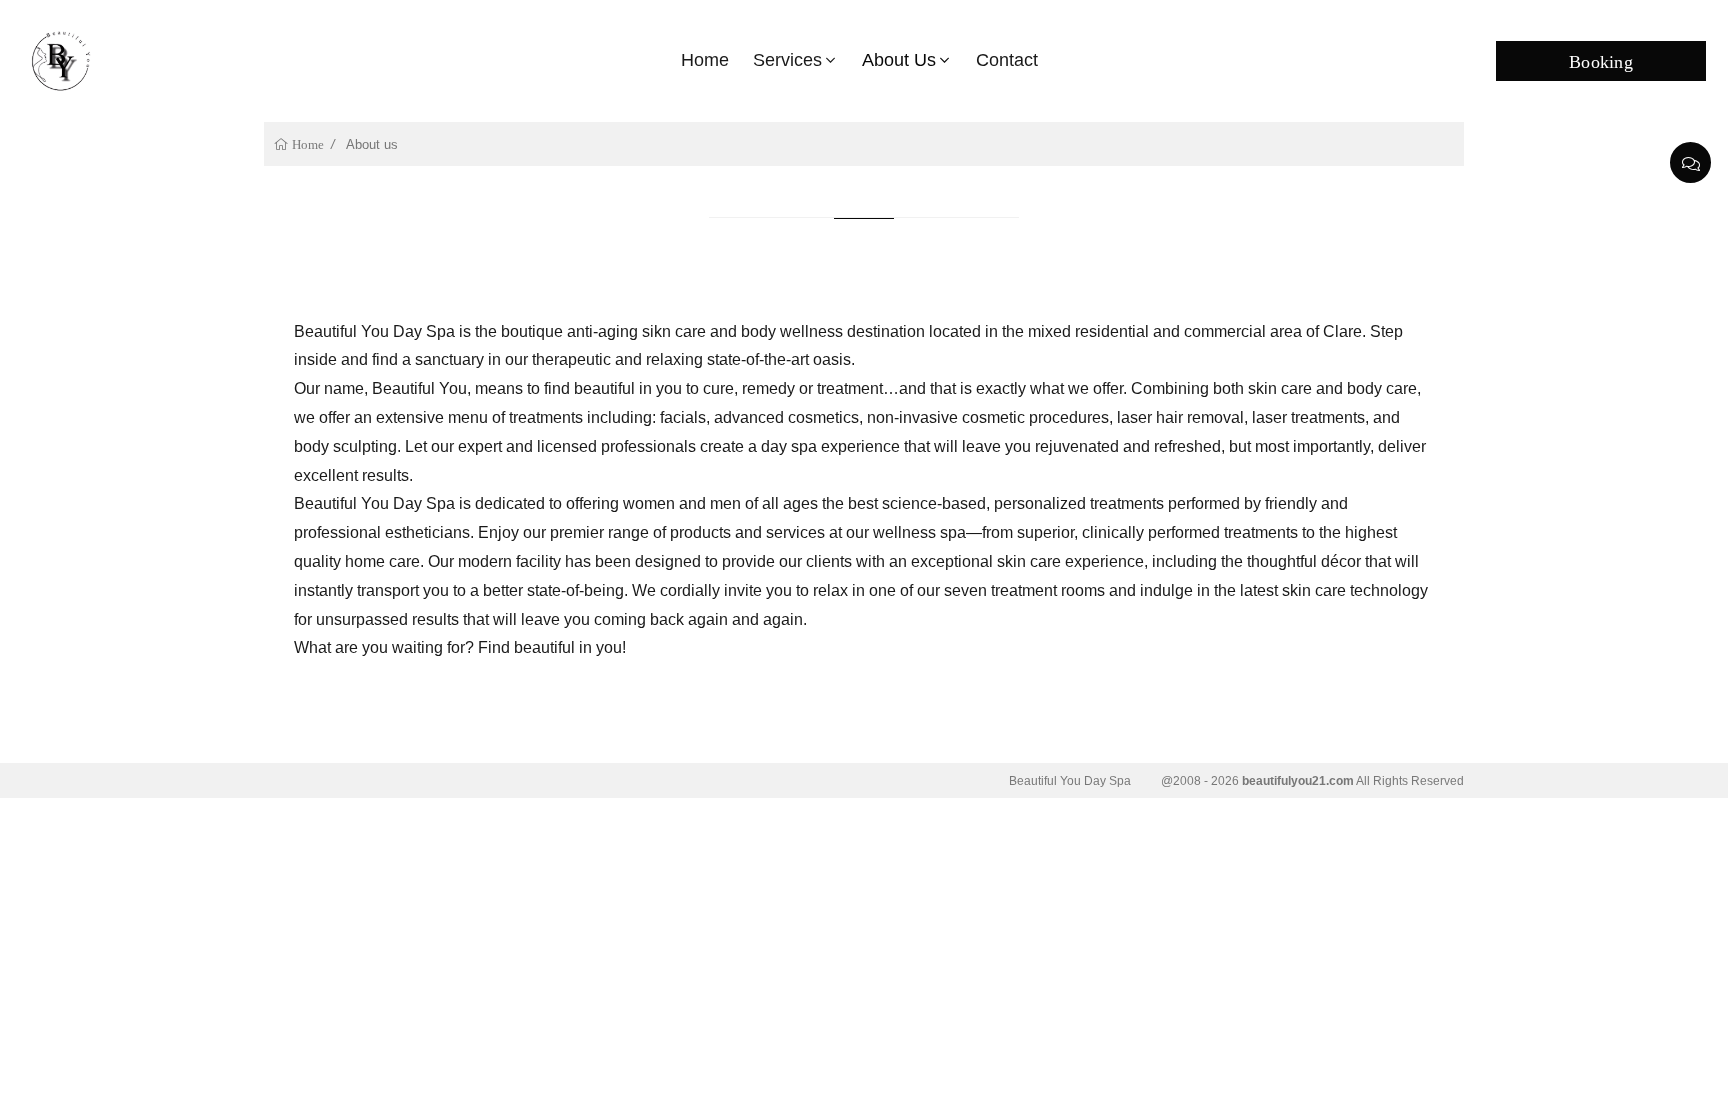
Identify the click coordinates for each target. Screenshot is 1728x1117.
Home (705, 60)
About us (899, 60)
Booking (1601, 60)
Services (787, 60)
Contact (1007, 60)
